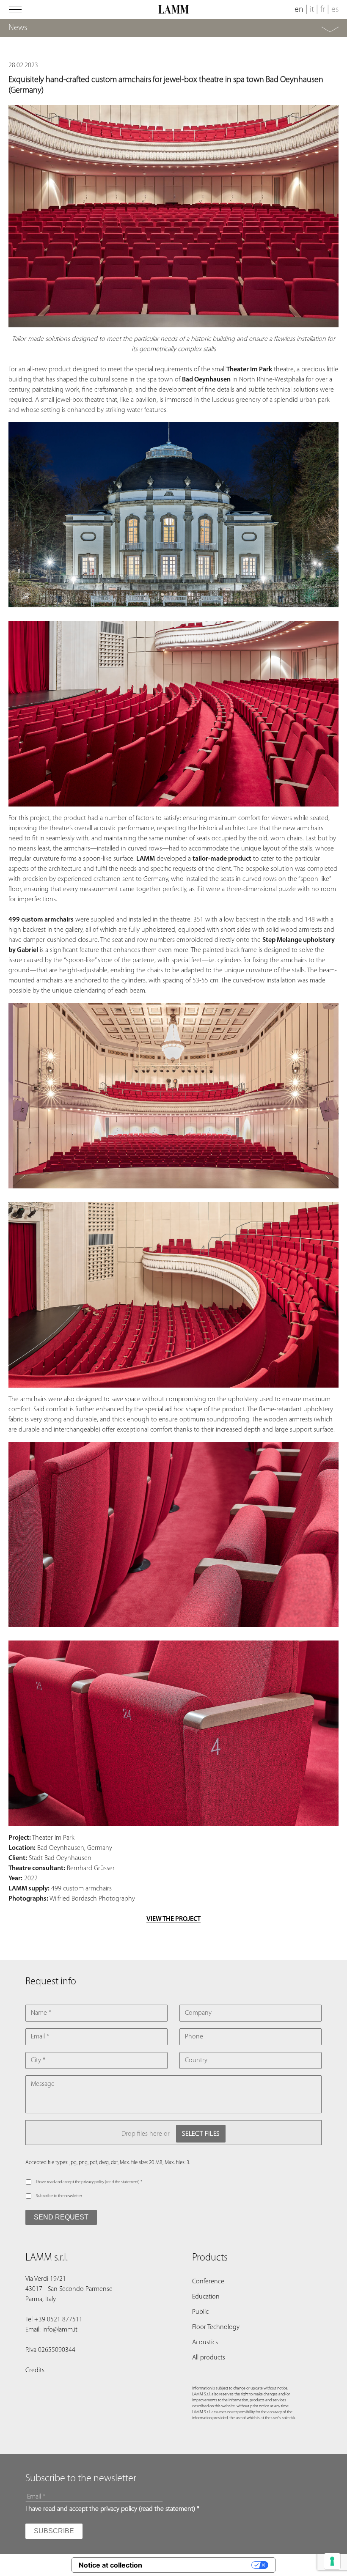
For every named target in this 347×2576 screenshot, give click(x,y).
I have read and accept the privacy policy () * (89, 2182)
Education (206, 2297)
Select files (201, 2134)
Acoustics (205, 2343)
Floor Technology (216, 2327)
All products (209, 2358)
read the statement (122, 2182)
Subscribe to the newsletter (59, 2196)
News (18, 28)
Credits (35, 2370)
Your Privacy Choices (201, 2565)
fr (323, 10)
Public (200, 2312)
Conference (208, 2282)
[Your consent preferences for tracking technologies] (332, 2561)
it (312, 10)
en (299, 10)
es (335, 10)
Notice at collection (110, 2565)
